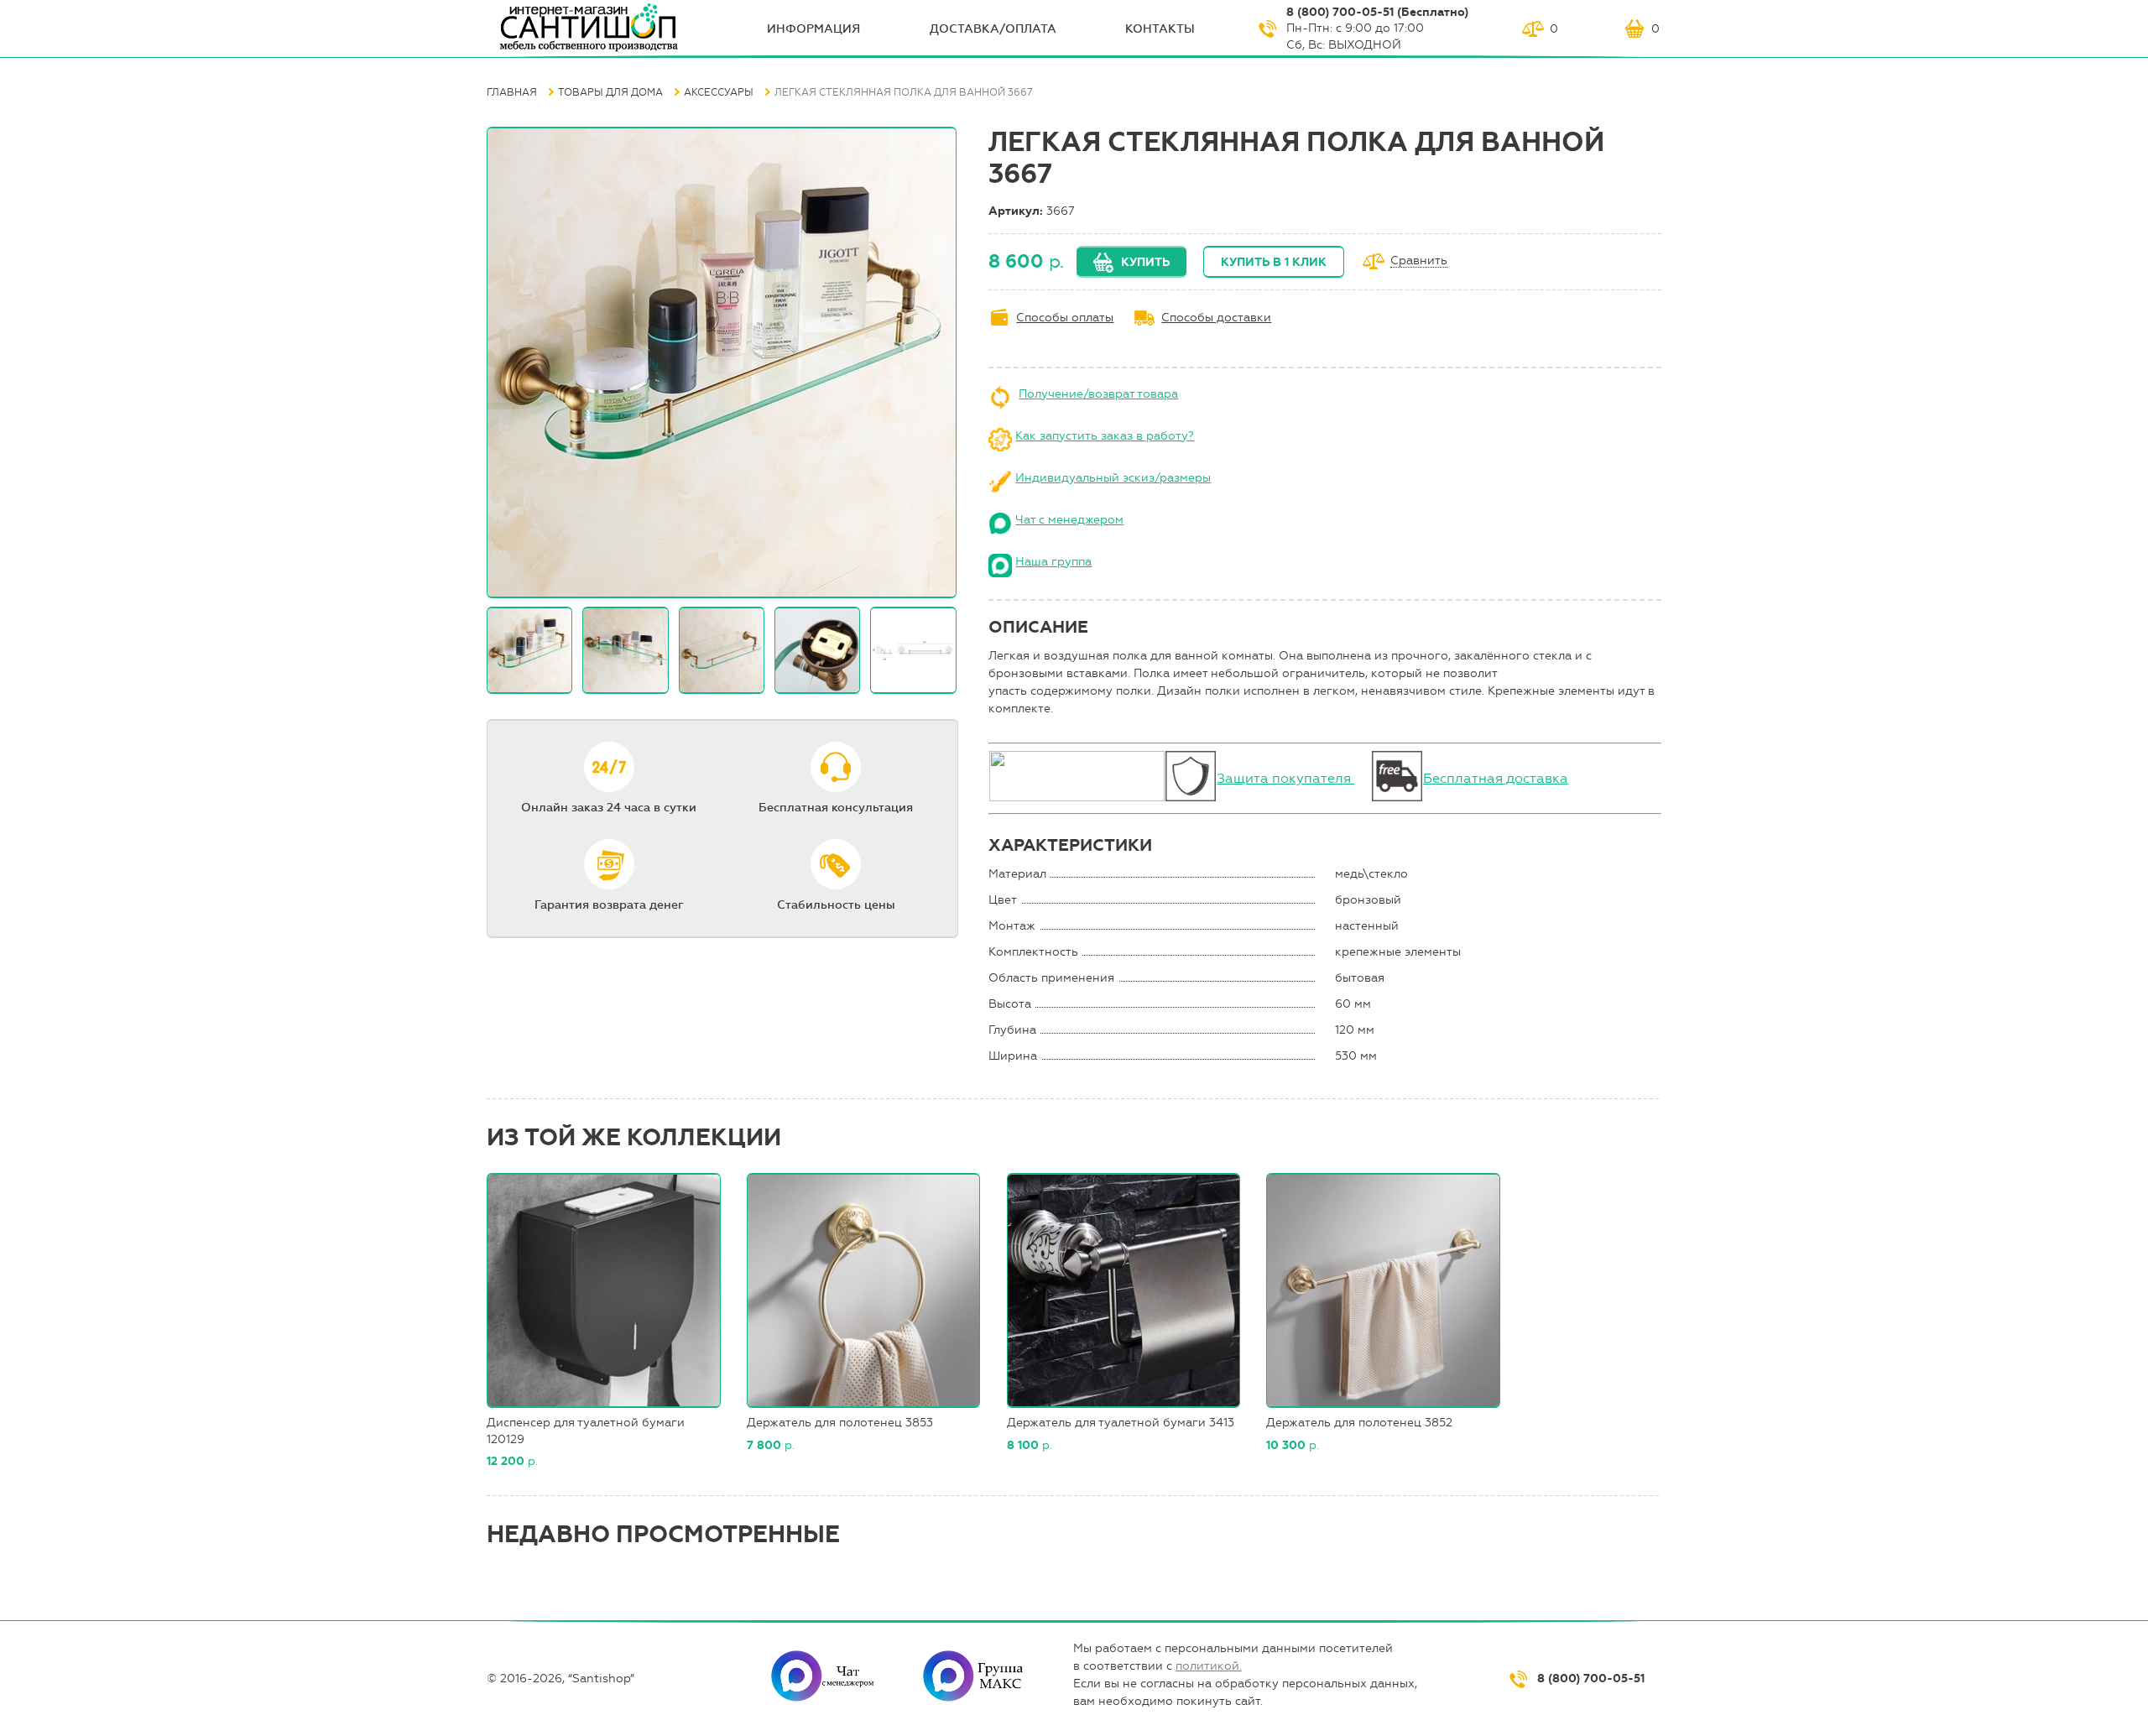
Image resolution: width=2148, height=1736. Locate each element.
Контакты (1160, 29)
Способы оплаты (1065, 318)
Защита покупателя (1285, 778)
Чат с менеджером (1069, 520)
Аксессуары (719, 92)
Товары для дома (610, 92)
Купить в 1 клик (1274, 262)
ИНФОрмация (813, 29)
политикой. (1209, 1666)
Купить (1145, 262)
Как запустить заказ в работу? (1105, 436)
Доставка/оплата (993, 29)
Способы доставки (1216, 318)
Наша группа (1053, 562)
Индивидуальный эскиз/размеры (1113, 478)
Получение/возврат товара (1098, 394)
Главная (512, 92)
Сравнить (1419, 261)
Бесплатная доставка (1496, 778)
